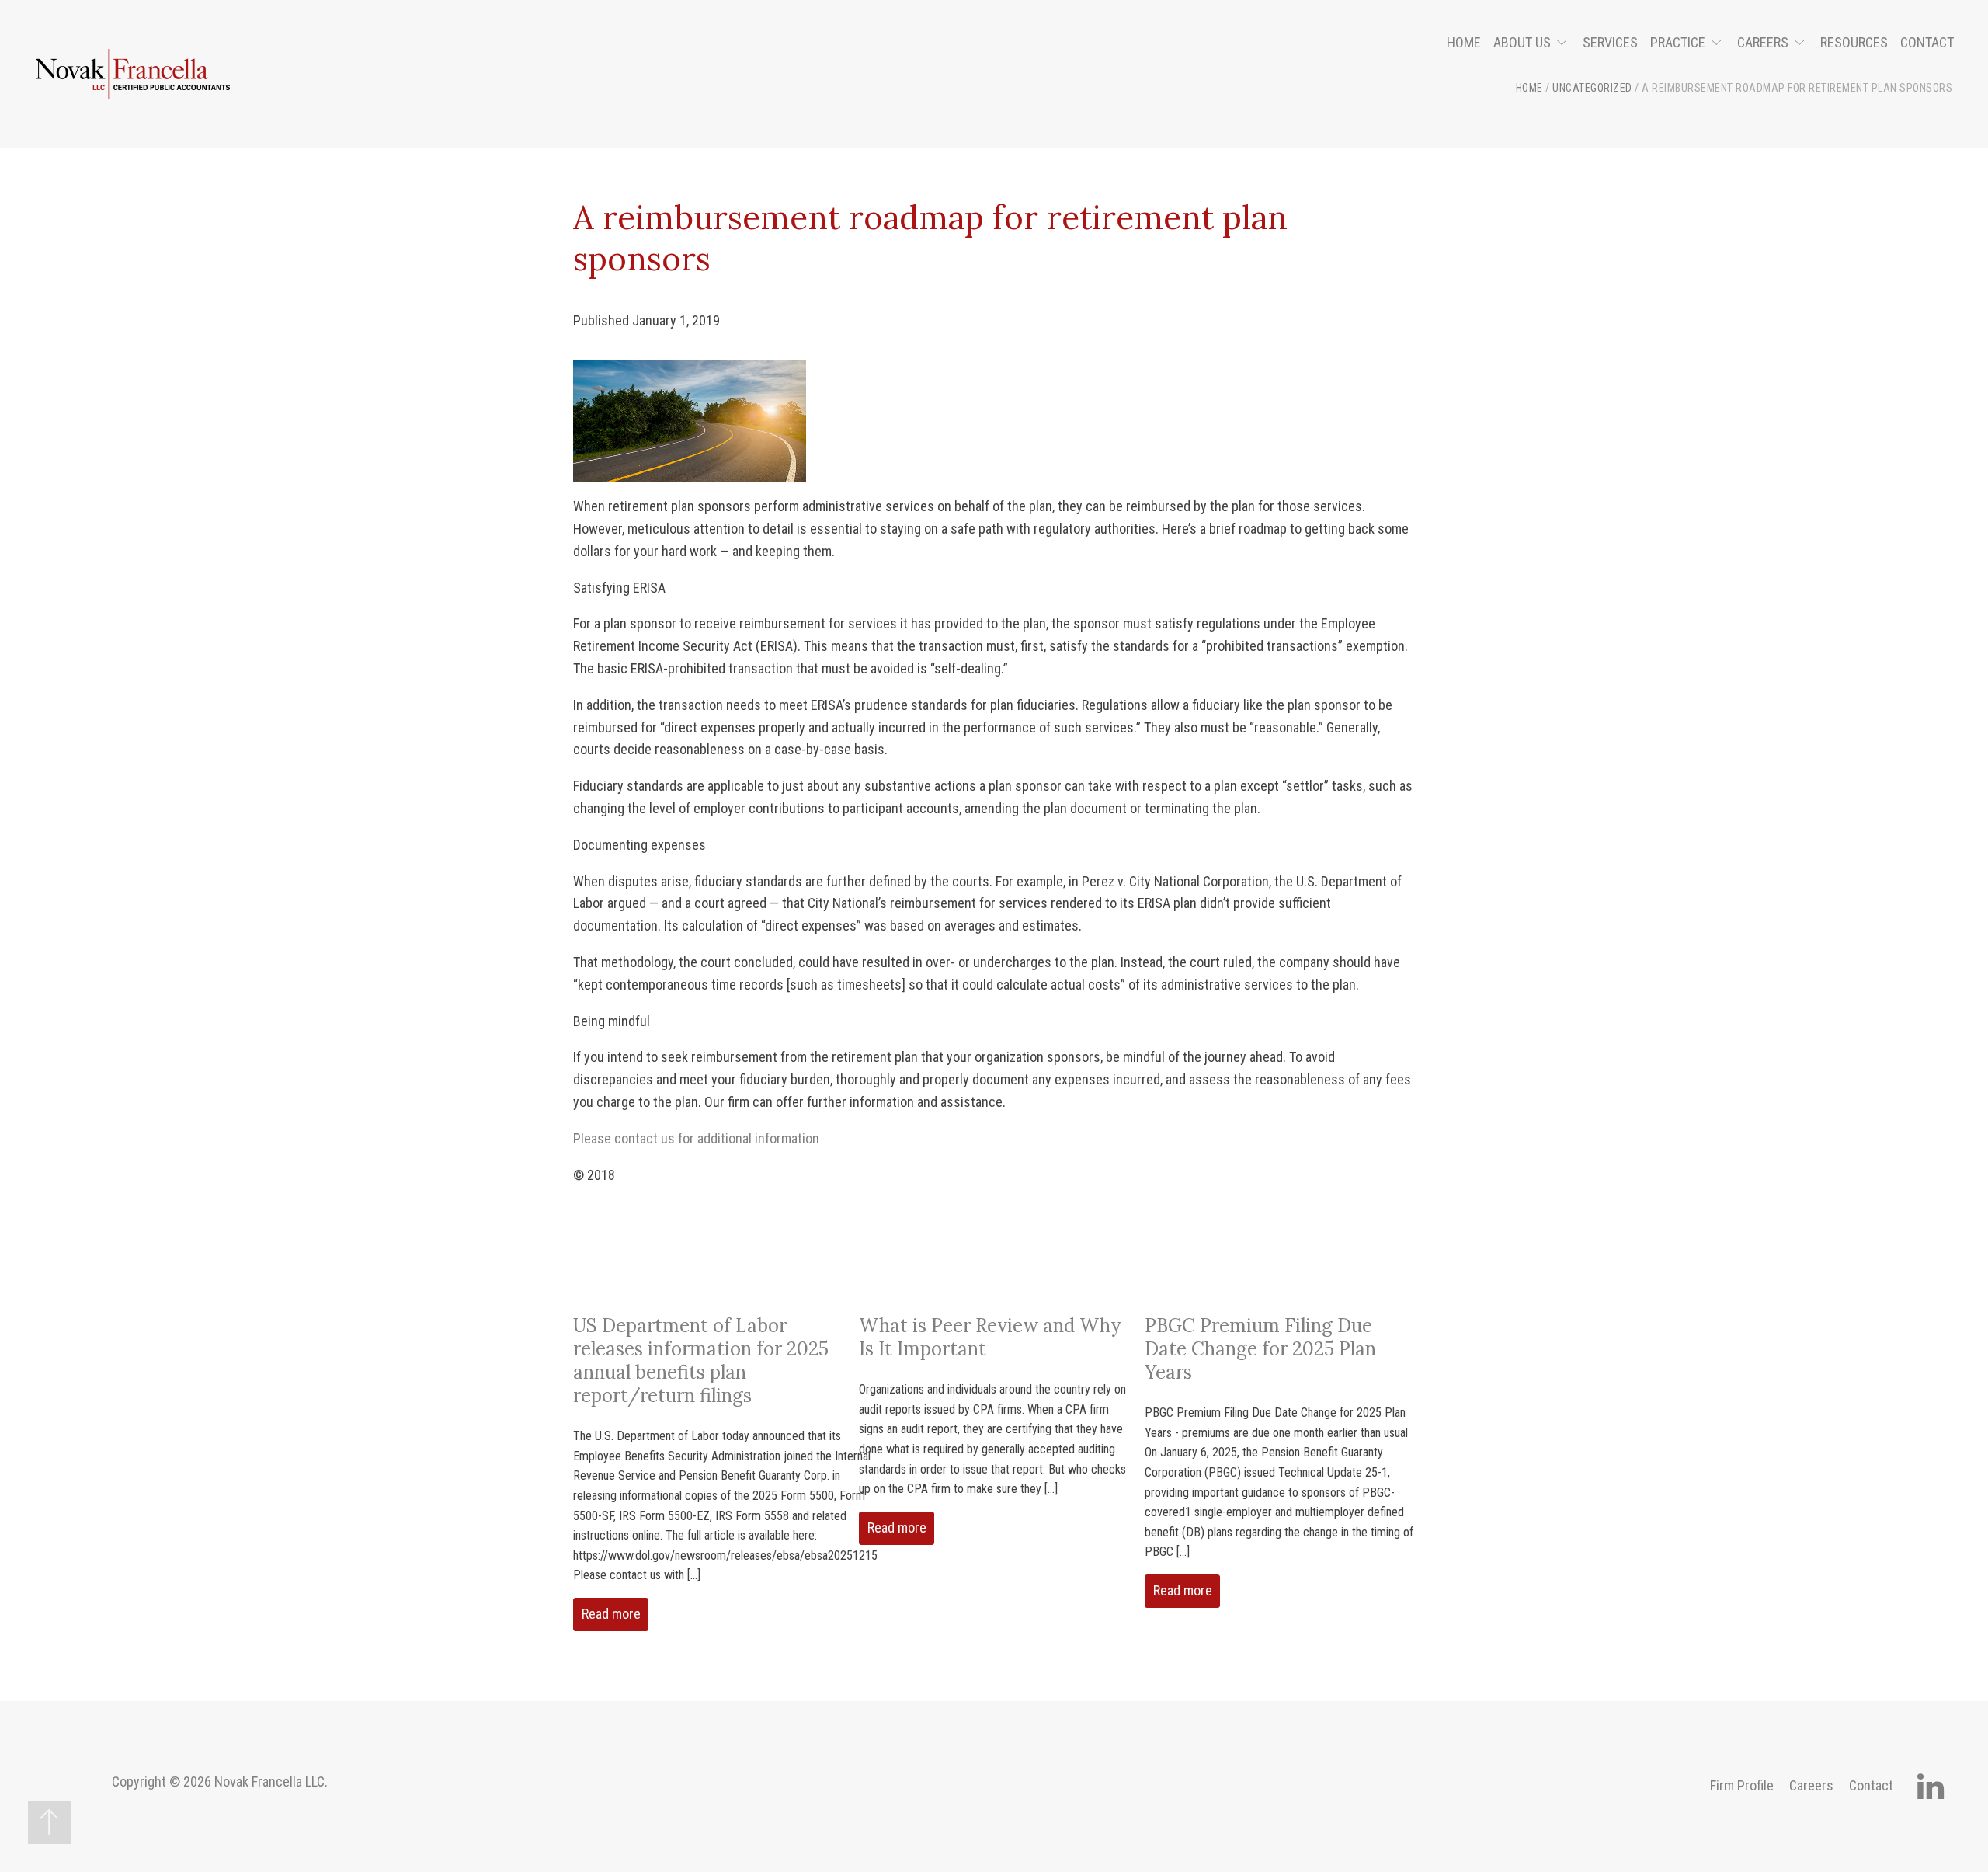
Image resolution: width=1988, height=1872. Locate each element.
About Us (1522, 42)
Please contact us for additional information (696, 1138)
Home (1464, 42)
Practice (1678, 42)
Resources (1854, 42)
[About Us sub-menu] (1565, 43)
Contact (1927, 42)
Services (1610, 42)
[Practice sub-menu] (1720, 43)
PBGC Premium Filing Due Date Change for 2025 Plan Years (1260, 1349)
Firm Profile (1742, 1785)
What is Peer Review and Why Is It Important (990, 1337)
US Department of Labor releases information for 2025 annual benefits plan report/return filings (701, 1361)
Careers (1763, 42)
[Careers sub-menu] (1803, 43)
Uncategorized (1592, 88)
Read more (611, 1614)
